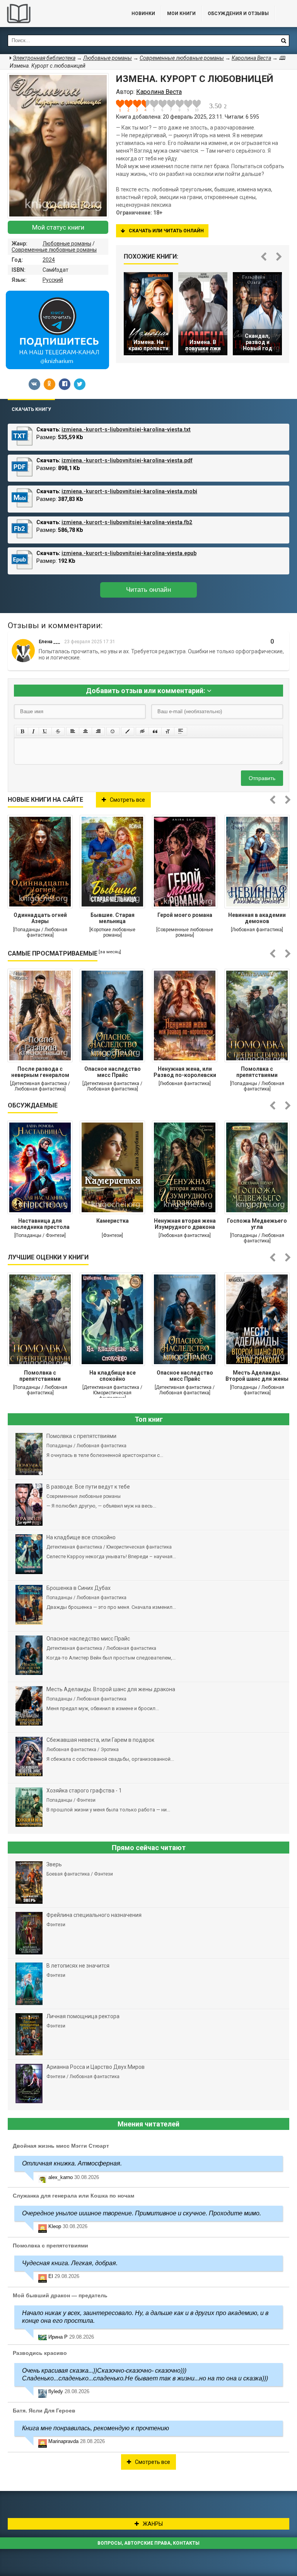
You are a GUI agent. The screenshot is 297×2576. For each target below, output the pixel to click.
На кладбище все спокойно (113, 1376)
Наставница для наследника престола (40, 1224)
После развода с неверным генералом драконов (40, 1073)
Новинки (143, 14)
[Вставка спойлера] (181, 731)
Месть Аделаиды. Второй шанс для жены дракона (257, 1377)
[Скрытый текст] (142, 731)
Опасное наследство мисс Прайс (113, 1072)
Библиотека (58, 14)
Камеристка (113, 1221)
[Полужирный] (22, 731)
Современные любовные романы (54, 250)
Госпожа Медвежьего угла (257, 1224)
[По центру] (85, 731)
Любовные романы (67, 244)
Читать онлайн (148, 590)
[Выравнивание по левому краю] (73, 731)
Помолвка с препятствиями (257, 1072)
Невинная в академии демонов (257, 918)
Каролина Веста (251, 58)
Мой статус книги (58, 227)
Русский (53, 280)
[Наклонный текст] (33, 731)
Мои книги (181, 14)
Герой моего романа (185, 915)
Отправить (262, 778)
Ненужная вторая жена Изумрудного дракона (185, 1224)
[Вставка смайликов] (113, 731)
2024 (49, 260)
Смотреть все (127, 800)
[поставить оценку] (125, 106)
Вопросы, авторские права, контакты (148, 2543)
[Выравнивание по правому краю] (98, 731)
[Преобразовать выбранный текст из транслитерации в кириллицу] (168, 731)
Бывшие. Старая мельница (113, 918)
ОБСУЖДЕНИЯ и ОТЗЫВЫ (238, 14)
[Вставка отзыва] (155, 731)
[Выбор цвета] (128, 731)
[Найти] (283, 41)
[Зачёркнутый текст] (58, 731)
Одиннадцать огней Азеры (40, 918)
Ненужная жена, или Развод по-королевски (185, 1072)
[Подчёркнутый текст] (45, 731)
